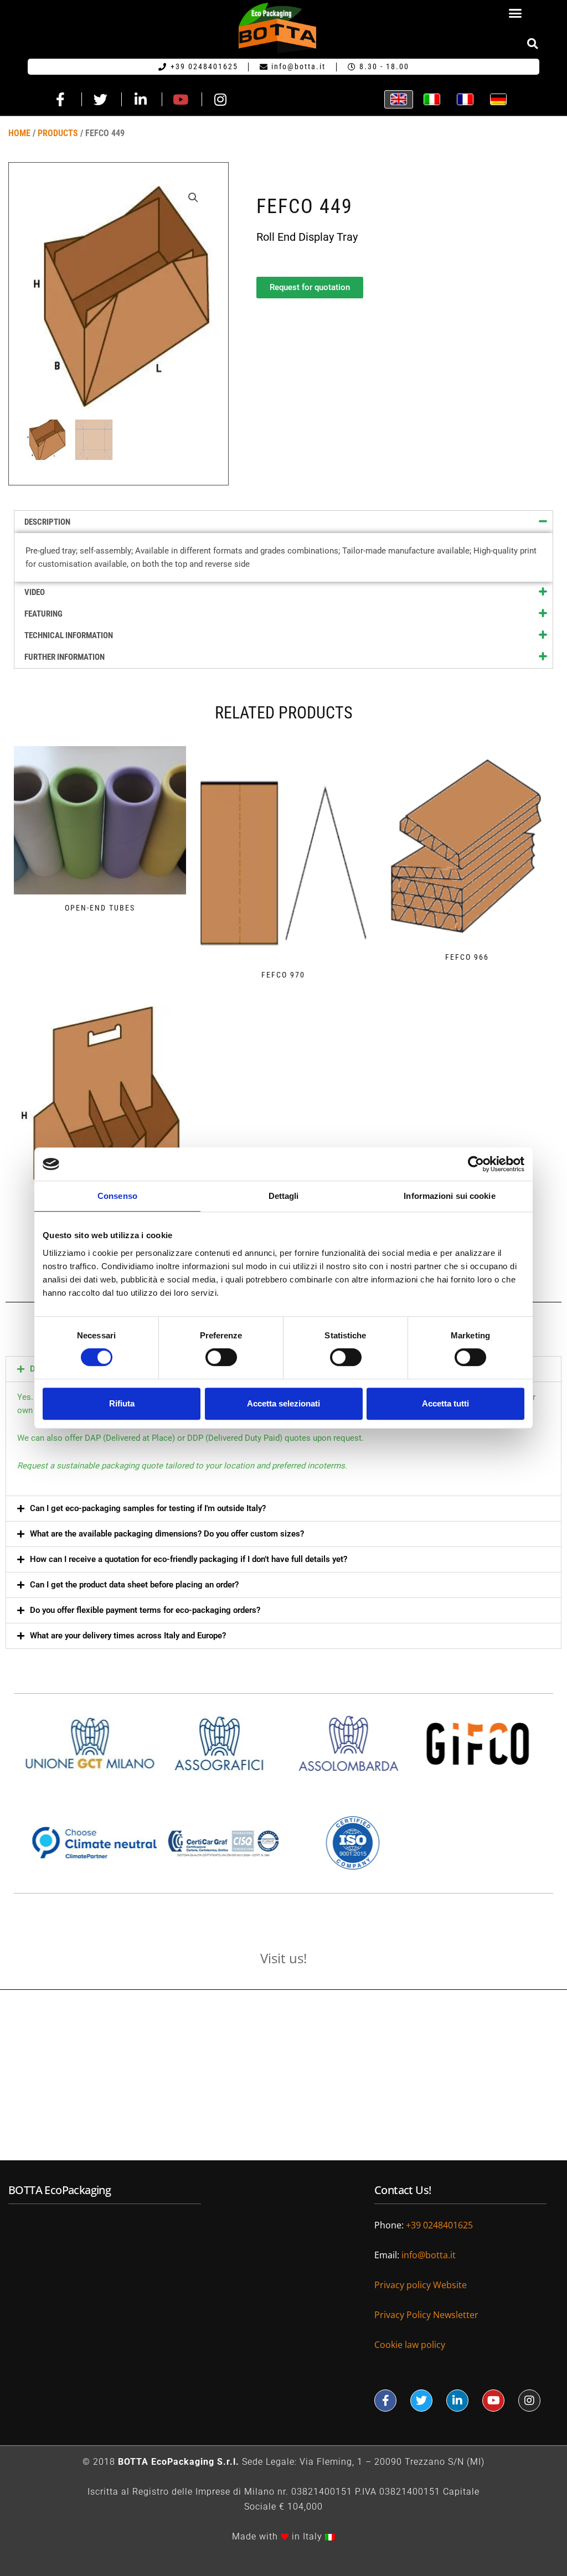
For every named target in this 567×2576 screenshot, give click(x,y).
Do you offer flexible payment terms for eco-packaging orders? (145, 1610)
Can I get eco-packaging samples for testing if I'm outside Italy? (148, 1508)
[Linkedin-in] (457, 2401)
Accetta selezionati (283, 1403)
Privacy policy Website (422, 2285)
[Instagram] (529, 2401)
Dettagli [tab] (284, 1196)
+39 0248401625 (439, 2225)
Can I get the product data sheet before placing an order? (134, 1585)
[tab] (283, 522)
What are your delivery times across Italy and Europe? (128, 1636)
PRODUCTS (58, 133)
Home (19, 133)
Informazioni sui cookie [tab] (449, 1196)
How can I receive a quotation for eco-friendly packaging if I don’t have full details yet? (189, 1559)
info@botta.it (429, 2255)
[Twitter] (421, 2401)
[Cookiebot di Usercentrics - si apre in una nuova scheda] (476, 1164)
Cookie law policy (410, 2345)
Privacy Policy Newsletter (426, 2315)
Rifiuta (122, 1403)
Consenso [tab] (117, 1196)
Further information (65, 657)
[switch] (221, 1357)
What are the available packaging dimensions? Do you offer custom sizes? (167, 1534)
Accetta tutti (445, 1403)
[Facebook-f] (385, 2401)
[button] (515, 13)
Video (35, 592)
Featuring (43, 614)
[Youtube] (493, 2401)
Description (47, 522)
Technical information (69, 635)
